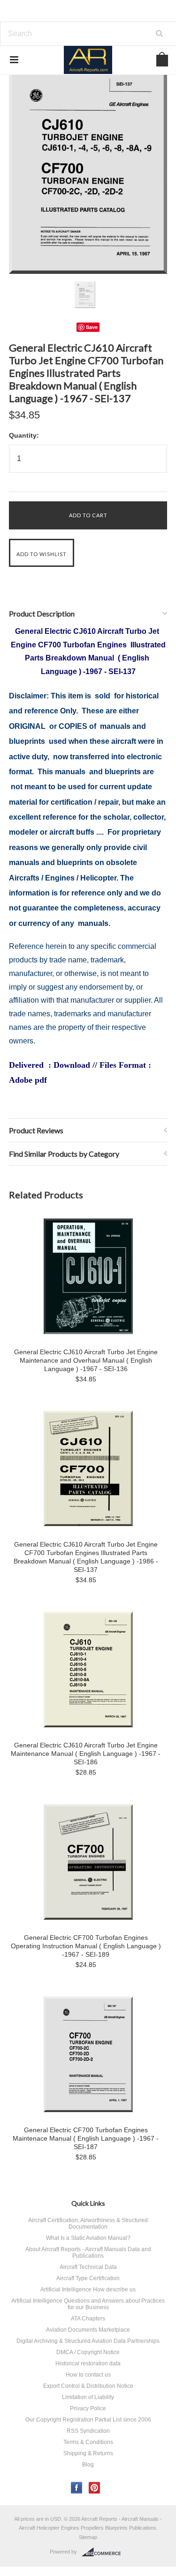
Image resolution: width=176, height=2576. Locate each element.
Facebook (77, 2488)
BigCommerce (104, 2552)
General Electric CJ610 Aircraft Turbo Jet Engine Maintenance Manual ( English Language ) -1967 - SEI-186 (86, 1754)
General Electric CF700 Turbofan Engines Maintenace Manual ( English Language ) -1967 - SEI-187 (86, 2138)
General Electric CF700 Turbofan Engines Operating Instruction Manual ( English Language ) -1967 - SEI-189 (86, 1946)
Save (92, 327)
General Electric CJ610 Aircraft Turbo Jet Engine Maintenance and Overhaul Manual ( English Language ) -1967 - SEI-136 (86, 1360)
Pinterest (95, 2488)
